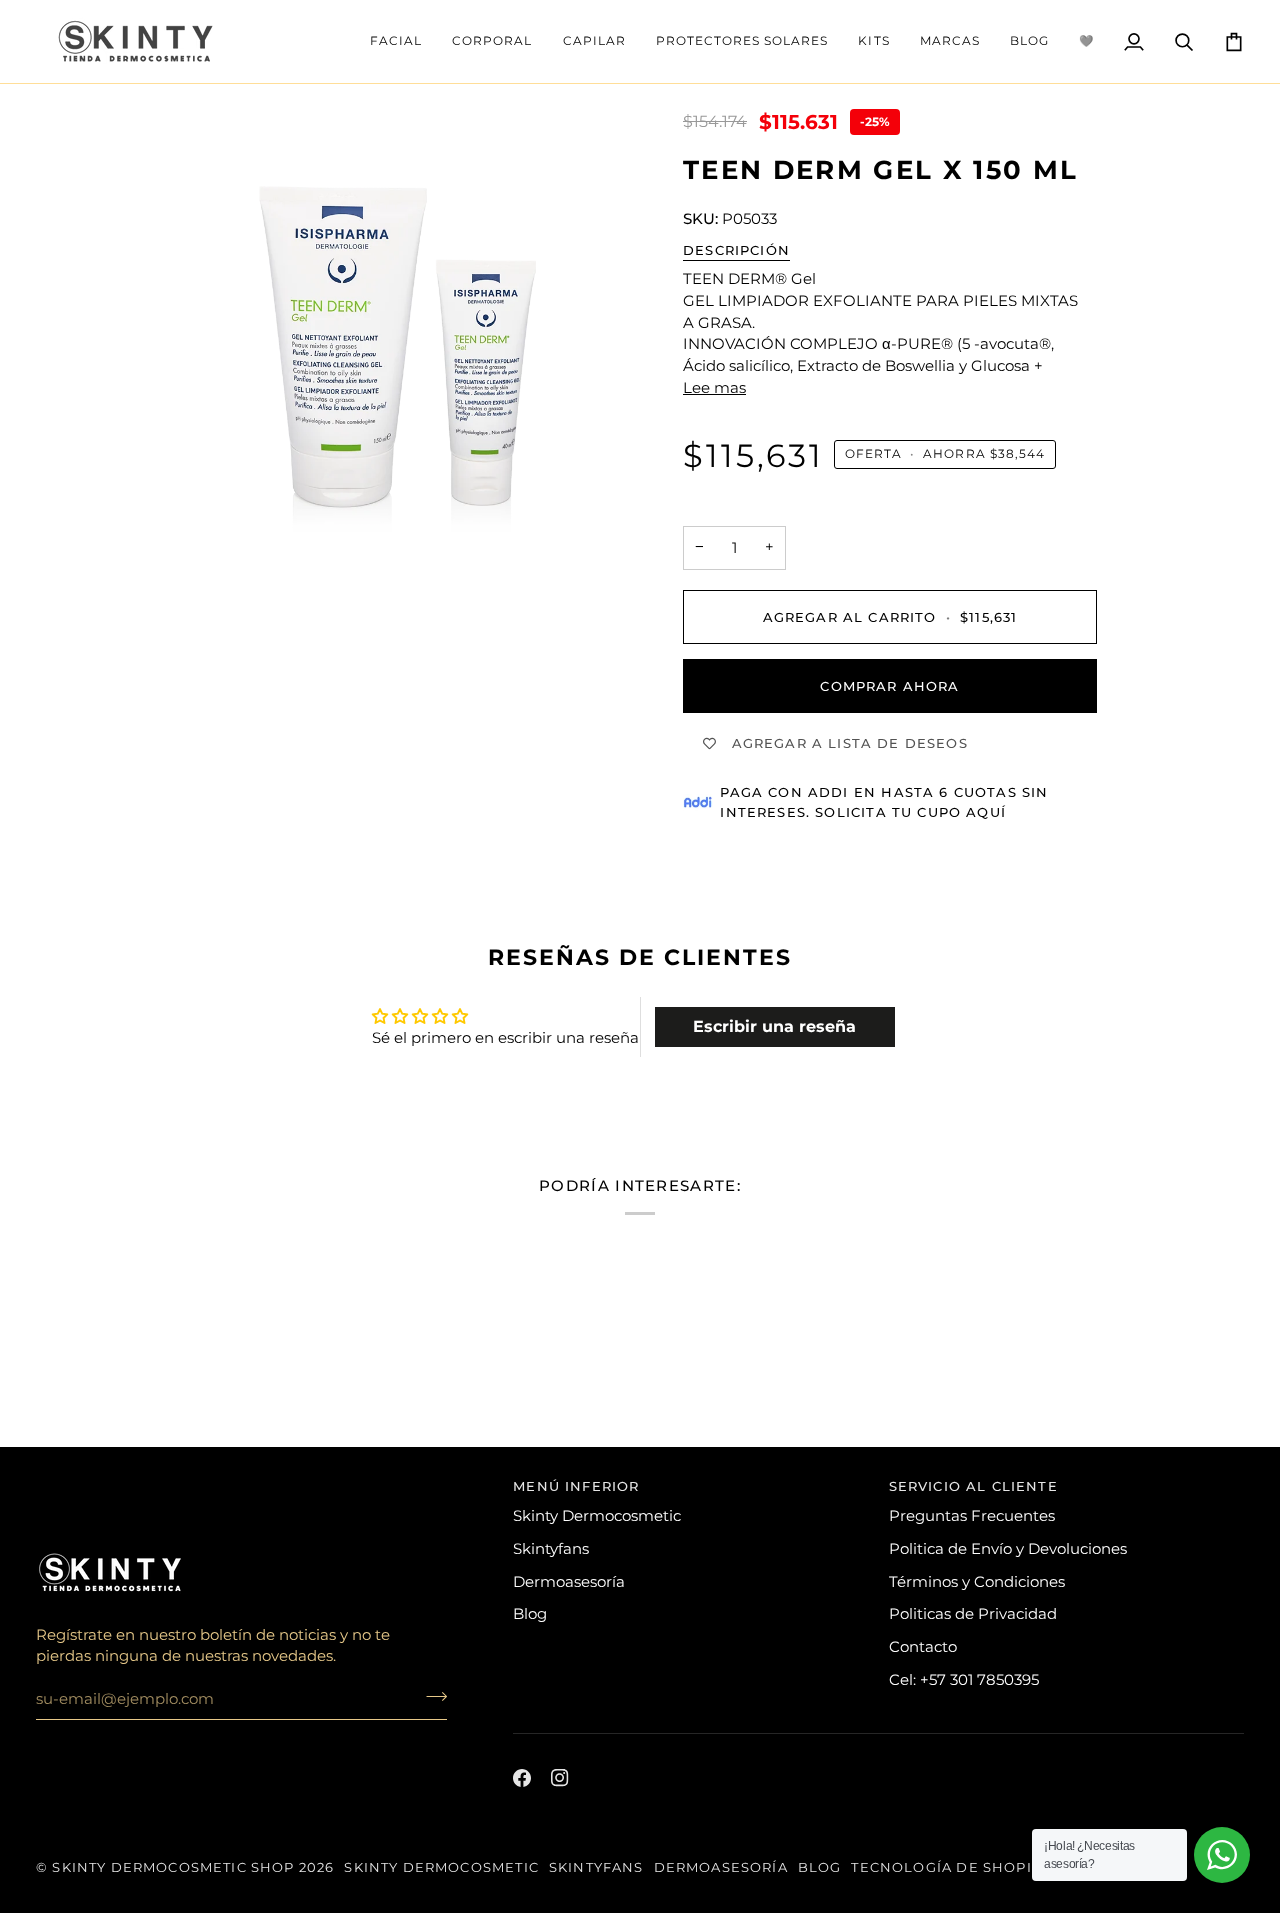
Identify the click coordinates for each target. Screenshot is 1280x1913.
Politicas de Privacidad (973, 1614)
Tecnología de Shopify (950, 1867)
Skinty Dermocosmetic (597, 1516)
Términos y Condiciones (977, 1582)
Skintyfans (551, 1549)
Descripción (736, 250)
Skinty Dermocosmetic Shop (173, 1867)
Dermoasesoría (569, 1582)
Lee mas (714, 388)
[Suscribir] (430, 1696)
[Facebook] (522, 1778)
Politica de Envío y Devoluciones (1008, 1549)
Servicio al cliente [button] (973, 1486)
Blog (530, 1614)
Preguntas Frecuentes (972, 1516)
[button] (396, 41)
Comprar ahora (889, 686)
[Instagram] (560, 1778)
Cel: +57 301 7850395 (964, 1680)
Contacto (923, 1647)
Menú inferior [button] (576, 1486)
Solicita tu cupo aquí (910, 812)
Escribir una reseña (774, 1026)
